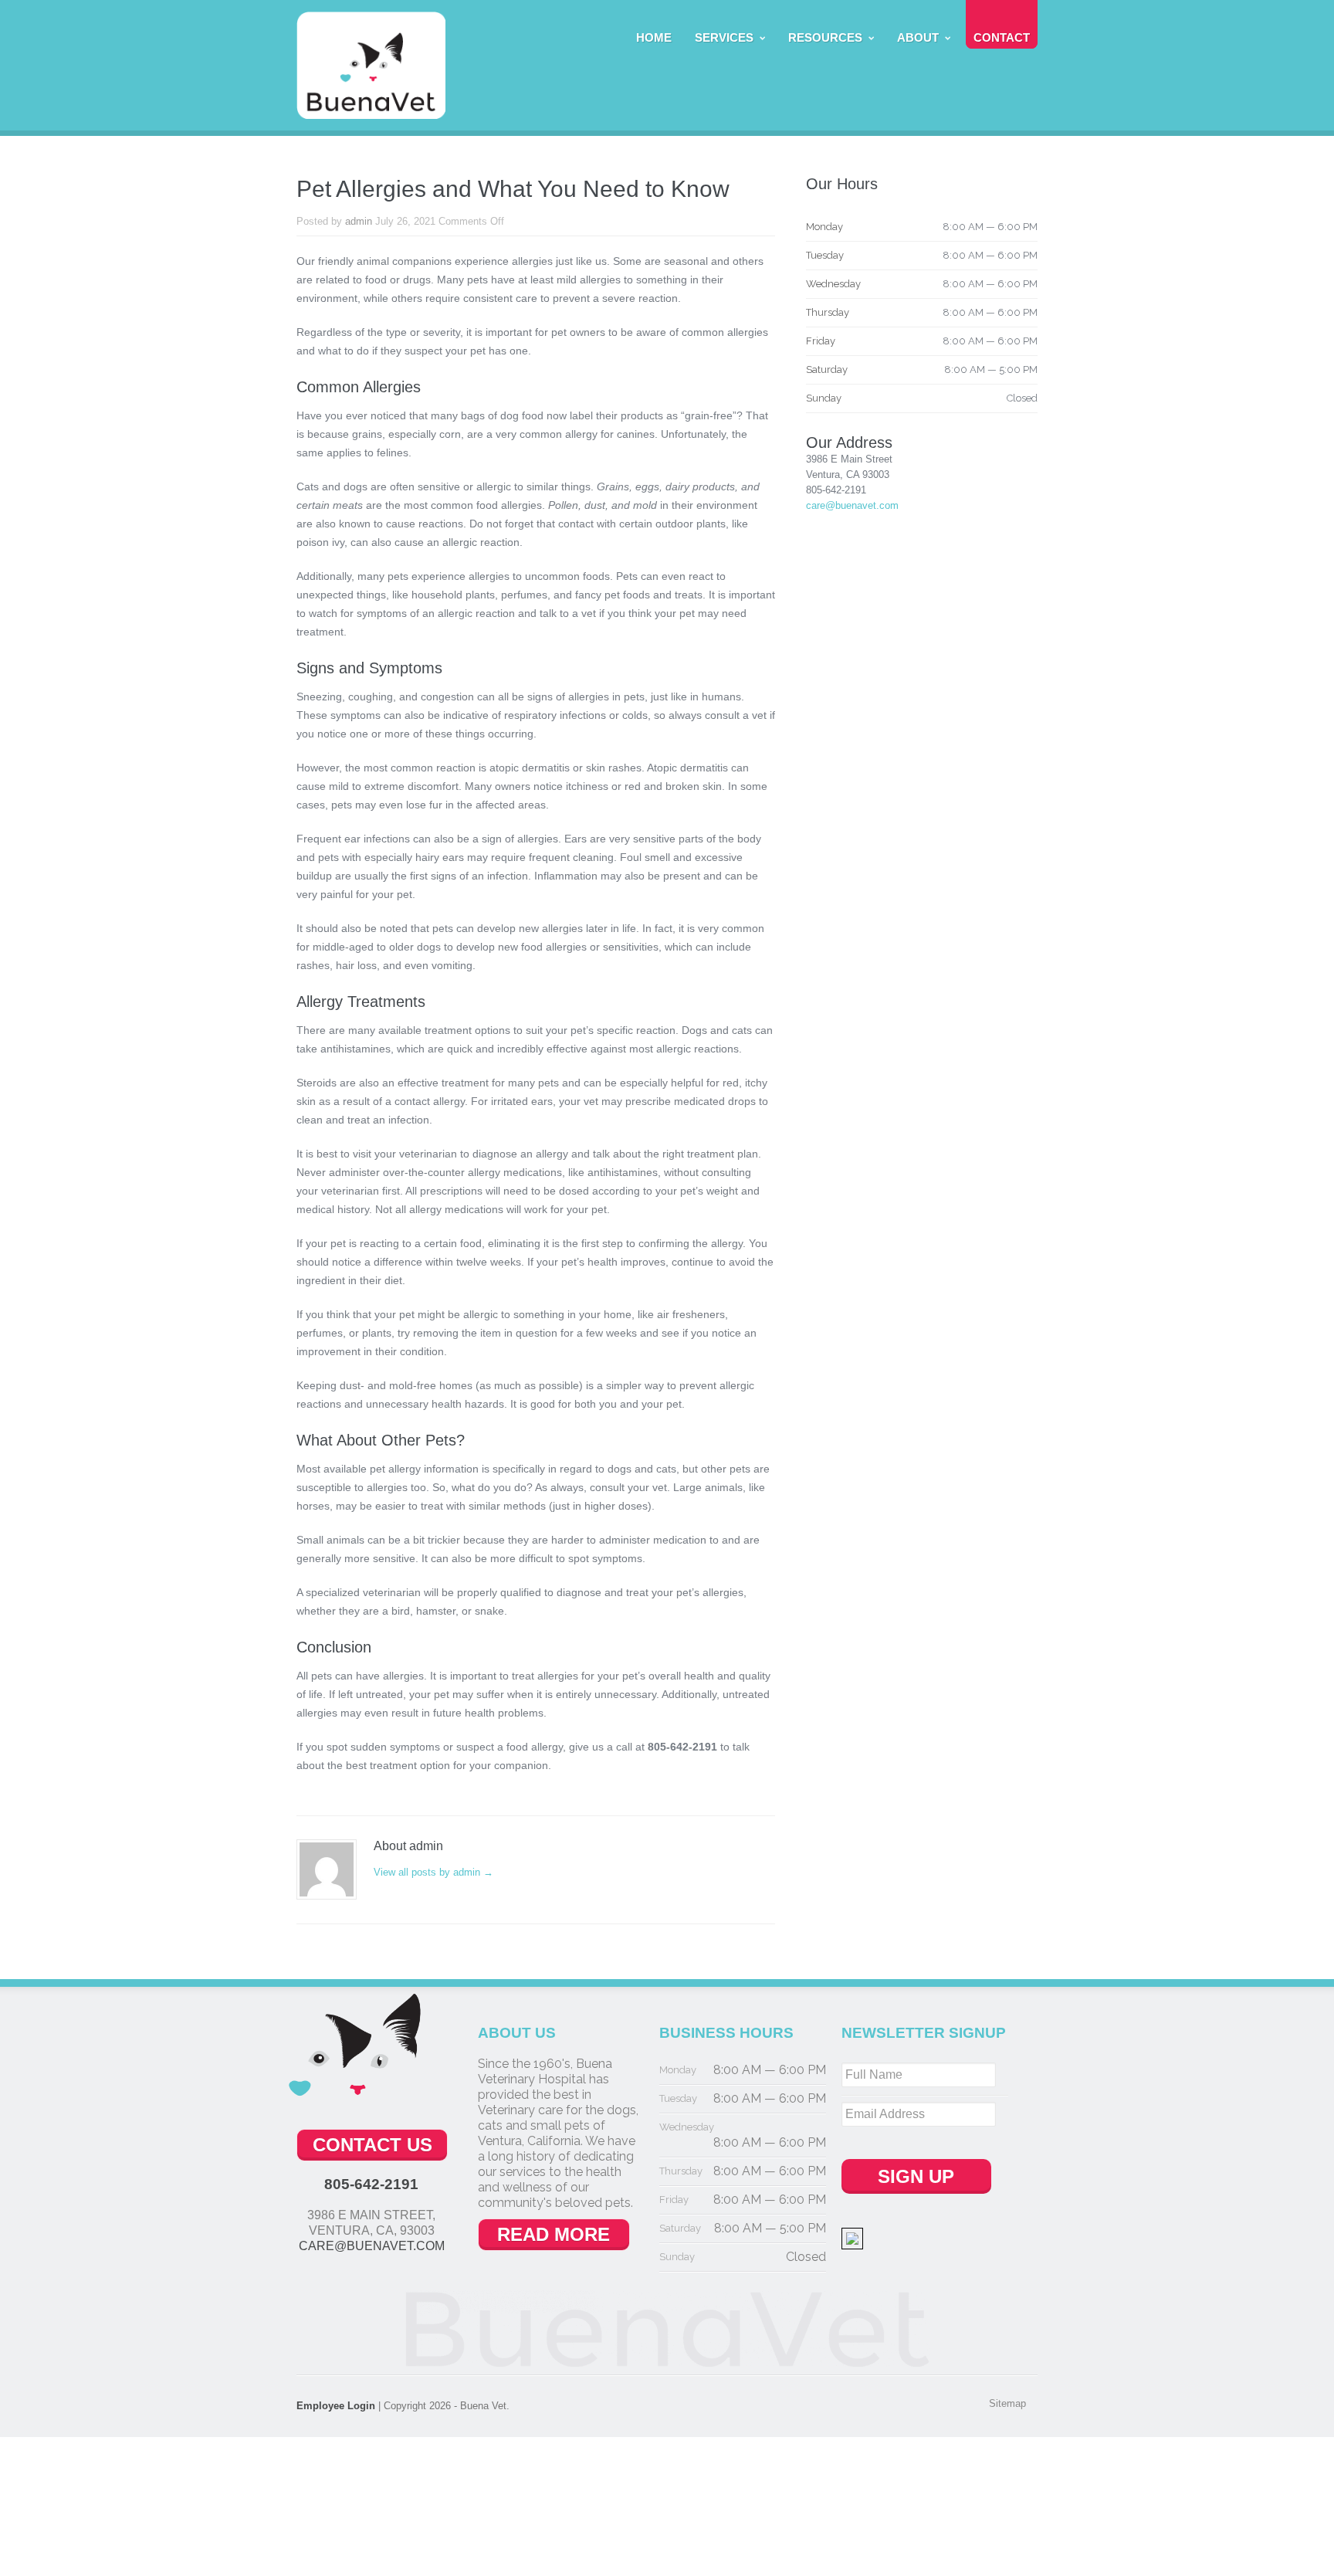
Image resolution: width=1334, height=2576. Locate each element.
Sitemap (1007, 2403)
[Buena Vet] (371, 111)
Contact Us (372, 2145)
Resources (825, 37)
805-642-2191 (371, 2184)
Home (654, 37)
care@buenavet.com (852, 505)
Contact (1002, 37)
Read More (554, 2234)
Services (724, 37)
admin (359, 221)
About (918, 37)
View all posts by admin (433, 1872)
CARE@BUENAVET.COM (372, 2246)
